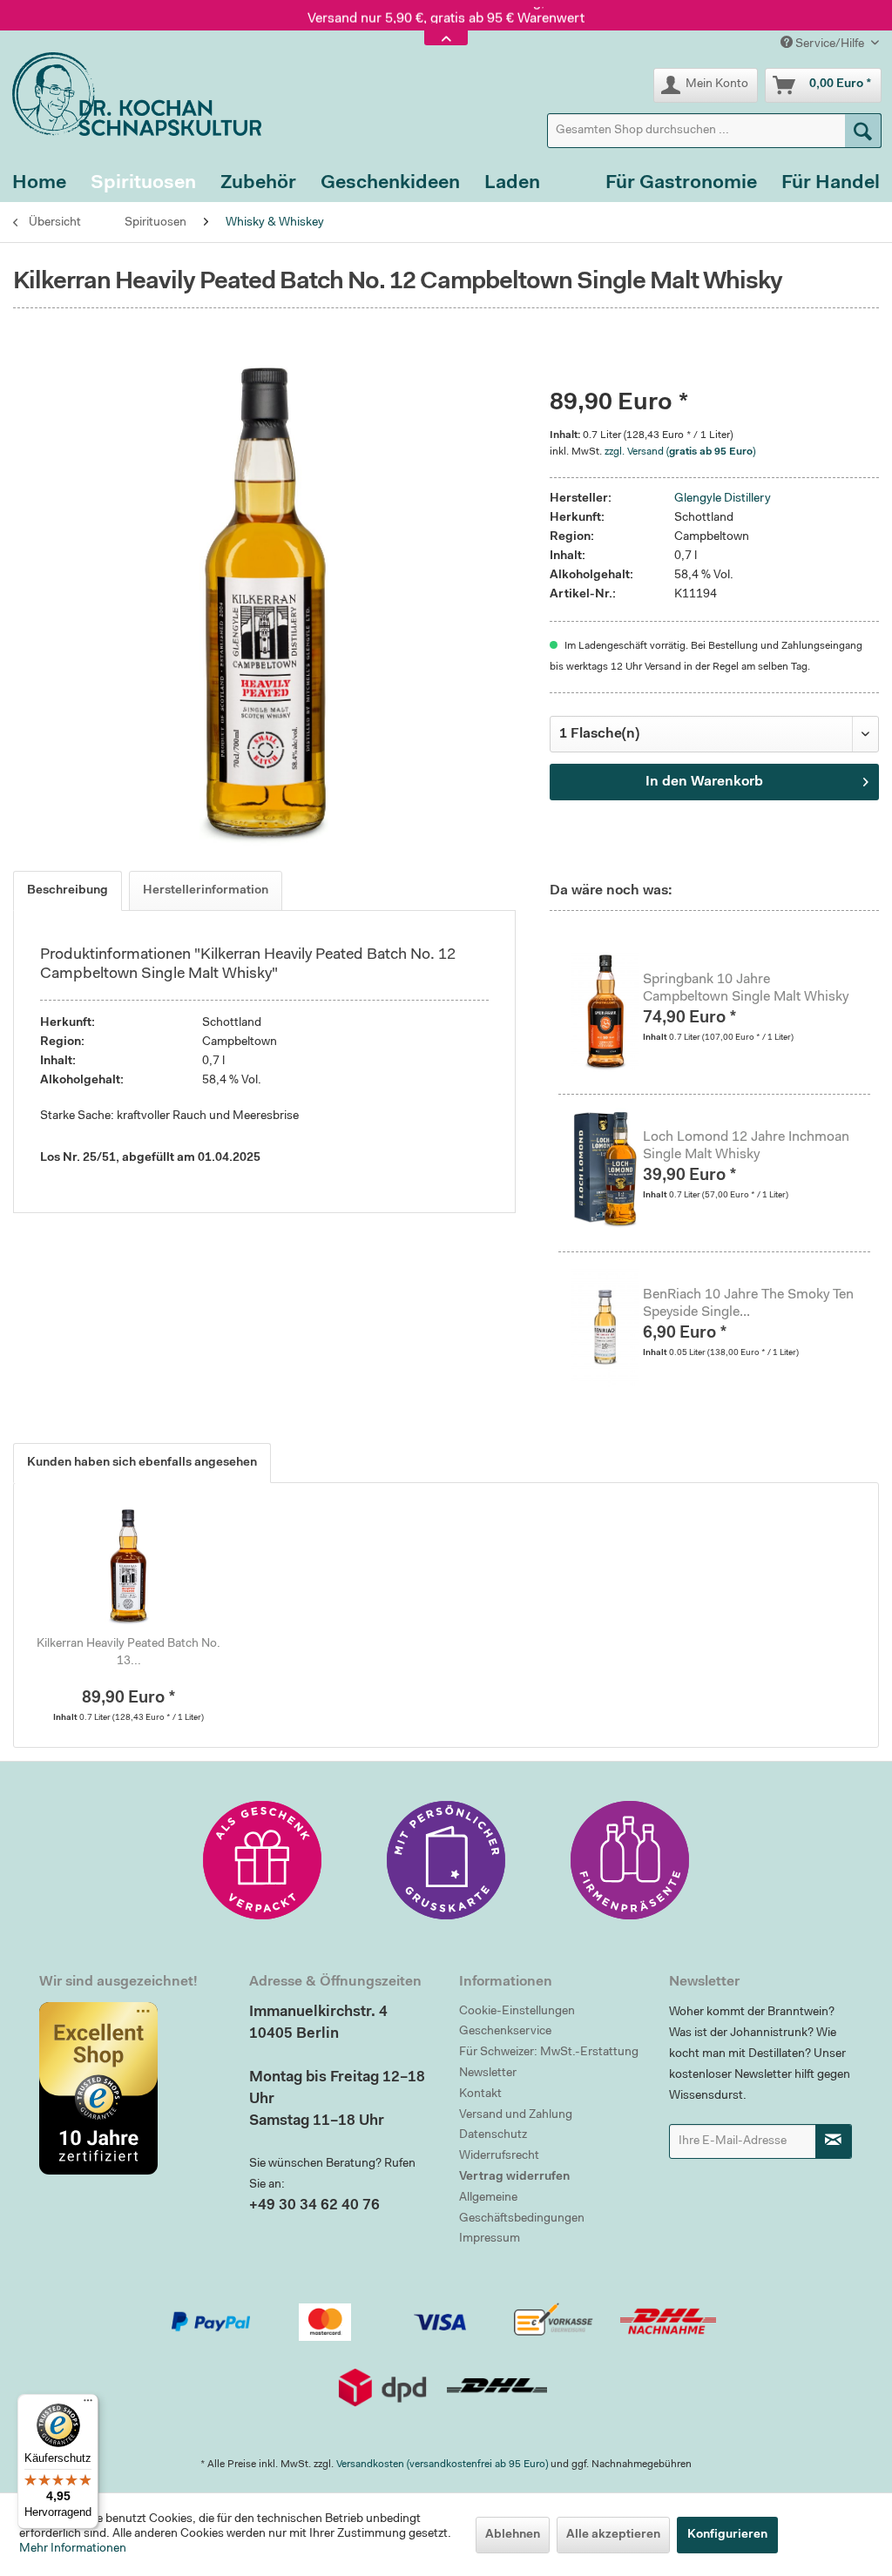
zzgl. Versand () (680, 452)
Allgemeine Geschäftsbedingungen (522, 2208)
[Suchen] (863, 131)
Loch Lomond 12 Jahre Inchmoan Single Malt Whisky (746, 1146)
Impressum (490, 2239)
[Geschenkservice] (262, 1860)
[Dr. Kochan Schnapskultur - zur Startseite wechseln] (131, 94)
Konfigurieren (727, 2535)
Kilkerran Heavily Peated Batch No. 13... (128, 1653)
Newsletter (488, 2074)
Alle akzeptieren (613, 2535)
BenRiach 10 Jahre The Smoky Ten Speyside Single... (748, 1304)
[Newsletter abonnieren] (834, 2141)
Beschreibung (68, 891)
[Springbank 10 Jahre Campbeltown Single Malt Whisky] (607, 1011)
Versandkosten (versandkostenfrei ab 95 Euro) (442, 2465)
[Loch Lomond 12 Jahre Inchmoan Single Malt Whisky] (607, 1169)
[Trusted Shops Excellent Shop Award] (131, 2088)
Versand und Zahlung (516, 2115)
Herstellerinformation (206, 891)
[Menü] (88, 2404)
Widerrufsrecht (499, 2156)
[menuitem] (714, 131)
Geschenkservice (505, 2032)
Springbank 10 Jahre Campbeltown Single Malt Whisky (746, 988)
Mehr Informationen (73, 2549)
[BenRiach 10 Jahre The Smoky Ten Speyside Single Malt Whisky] (607, 1326)
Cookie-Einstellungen (517, 2012)
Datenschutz (493, 2135)
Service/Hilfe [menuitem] (830, 44)
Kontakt (480, 2094)
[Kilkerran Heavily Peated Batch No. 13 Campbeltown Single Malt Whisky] (128, 1566)
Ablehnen (513, 2535)
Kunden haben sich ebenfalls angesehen (142, 1463)
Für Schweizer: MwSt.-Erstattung (549, 2053)
